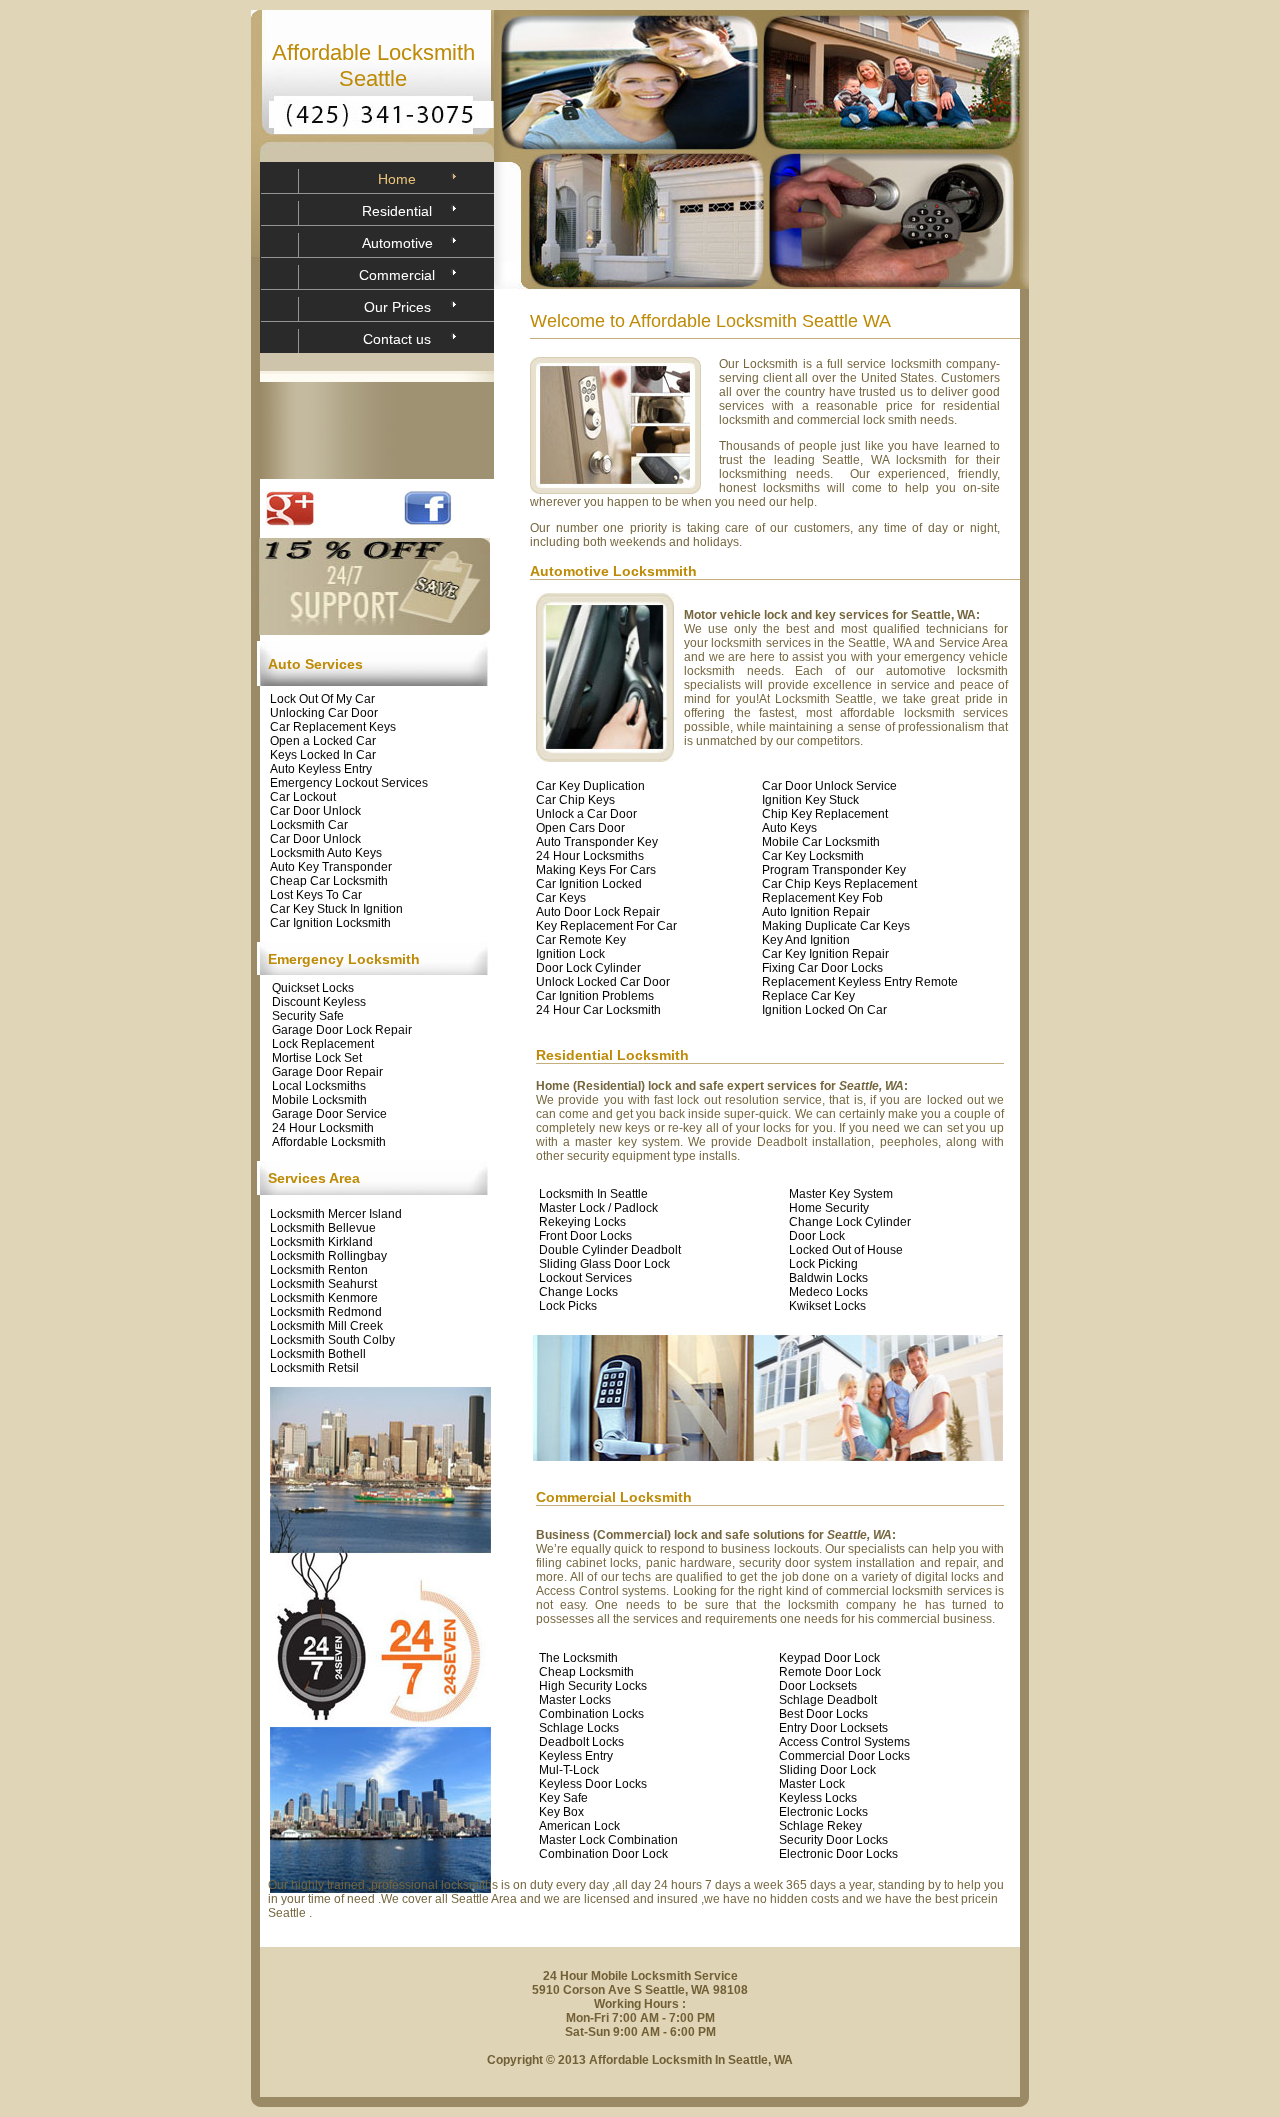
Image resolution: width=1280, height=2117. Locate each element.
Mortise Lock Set (317, 1058)
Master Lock (812, 1784)
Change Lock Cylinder (850, 1222)
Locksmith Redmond (326, 1312)
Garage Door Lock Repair (342, 1030)
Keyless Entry (576, 1756)
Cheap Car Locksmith (329, 881)
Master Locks (575, 1700)
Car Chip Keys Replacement (839, 884)
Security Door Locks (833, 1840)
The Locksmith (578, 1658)
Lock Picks (568, 1306)
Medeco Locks (828, 1292)
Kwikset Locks (827, 1306)
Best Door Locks (823, 1714)
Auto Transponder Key (597, 842)
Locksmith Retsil (314, 1368)
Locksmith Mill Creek (326, 1326)
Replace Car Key (808, 996)
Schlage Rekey (820, 1826)
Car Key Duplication (590, 786)
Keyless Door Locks (593, 1784)
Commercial (397, 275)
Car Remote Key (581, 940)
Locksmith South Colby (332, 1340)
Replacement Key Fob (822, 898)
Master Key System (841, 1194)
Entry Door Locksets (833, 1728)
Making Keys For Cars (596, 870)
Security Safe (308, 1016)
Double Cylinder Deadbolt (610, 1250)
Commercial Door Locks (844, 1756)
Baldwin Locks (828, 1278)
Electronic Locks (823, 1812)
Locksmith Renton (319, 1270)
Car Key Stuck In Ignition (336, 909)
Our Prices (397, 307)
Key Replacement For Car (606, 926)
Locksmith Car (309, 825)
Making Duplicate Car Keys (836, 926)
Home (397, 179)
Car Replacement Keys (333, 727)
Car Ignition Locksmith (330, 923)
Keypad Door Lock (829, 1658)
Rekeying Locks (582, 1222)
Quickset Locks (313, 988)
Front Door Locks (585, 1236)
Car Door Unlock (315, 811)
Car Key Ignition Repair (825, 954)
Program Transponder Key (834, 870)
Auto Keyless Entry (321, 769)
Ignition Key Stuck (810, 800)
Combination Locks (591, 1714)
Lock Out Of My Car (322, 699)
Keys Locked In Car (323, 755)
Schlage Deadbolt (828, 1700)
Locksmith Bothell (318, 1354)
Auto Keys (789, 828)
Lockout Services (585, 1278)
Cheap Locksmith (586, 1672)
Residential (397, 211)
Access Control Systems (844, 1742)
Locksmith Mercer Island (336, 1214)
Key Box (561, 1812)
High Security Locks (593, 1686)
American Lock (579, 1826)
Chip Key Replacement (825, 814)
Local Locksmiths (319, 1086)
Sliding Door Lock (827, 1770)
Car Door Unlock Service (829, 786)
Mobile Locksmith (319, 1100)
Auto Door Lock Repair (598, 912)
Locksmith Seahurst (323, 1284)
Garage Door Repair (327, 1072)
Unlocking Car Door (324, 713)
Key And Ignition (806, 940)
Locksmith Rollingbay (328, 1256)
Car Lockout (303, 797)
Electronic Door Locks (838, 1854)
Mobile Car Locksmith (821, 842)
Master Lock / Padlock (598, 1208)
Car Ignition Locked (589, 884)
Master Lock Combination (608, 1840)
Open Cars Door (580, 828)
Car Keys (561, 898)
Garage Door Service (329, 1114)
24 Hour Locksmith (323, 1128)
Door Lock (817, 1236)
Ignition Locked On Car (824, 1010)
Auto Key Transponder (331, 867)
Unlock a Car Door (586, 814)
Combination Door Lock (603, 1854)
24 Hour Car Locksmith (598, 1010)
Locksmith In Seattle (593, 1194)
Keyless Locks (818, 1798)
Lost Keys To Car (316, 895)
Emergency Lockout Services (349, 783)
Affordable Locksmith (329, 1142)
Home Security (829, 1208)
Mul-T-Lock (569, 1770)
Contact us (397, 339)
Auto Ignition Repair (816, 912)
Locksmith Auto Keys (326, 853)
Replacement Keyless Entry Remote (860, 982)
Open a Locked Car (323, 741)
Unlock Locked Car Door (603, 982)
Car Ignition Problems (595, 996)
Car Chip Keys (575, 800)
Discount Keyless (319, 1002)
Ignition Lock (570, 954)
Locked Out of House (846, 1250)
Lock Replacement (323, 1044)
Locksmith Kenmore (324, 1298)
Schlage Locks (579, 1728)
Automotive (397, 243)
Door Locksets (818, 1686)
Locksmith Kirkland (321, 1242)
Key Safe (563, 1798)
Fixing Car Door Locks (822, 968)
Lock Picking (823, 1264)
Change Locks (578, 1292)
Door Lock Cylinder (588, 968)
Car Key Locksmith (813, 856)
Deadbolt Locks (581, 1742)
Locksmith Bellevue (323, 1228)
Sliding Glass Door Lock (604, 1264)
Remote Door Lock (830, 1672)
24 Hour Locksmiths (590, 856)
